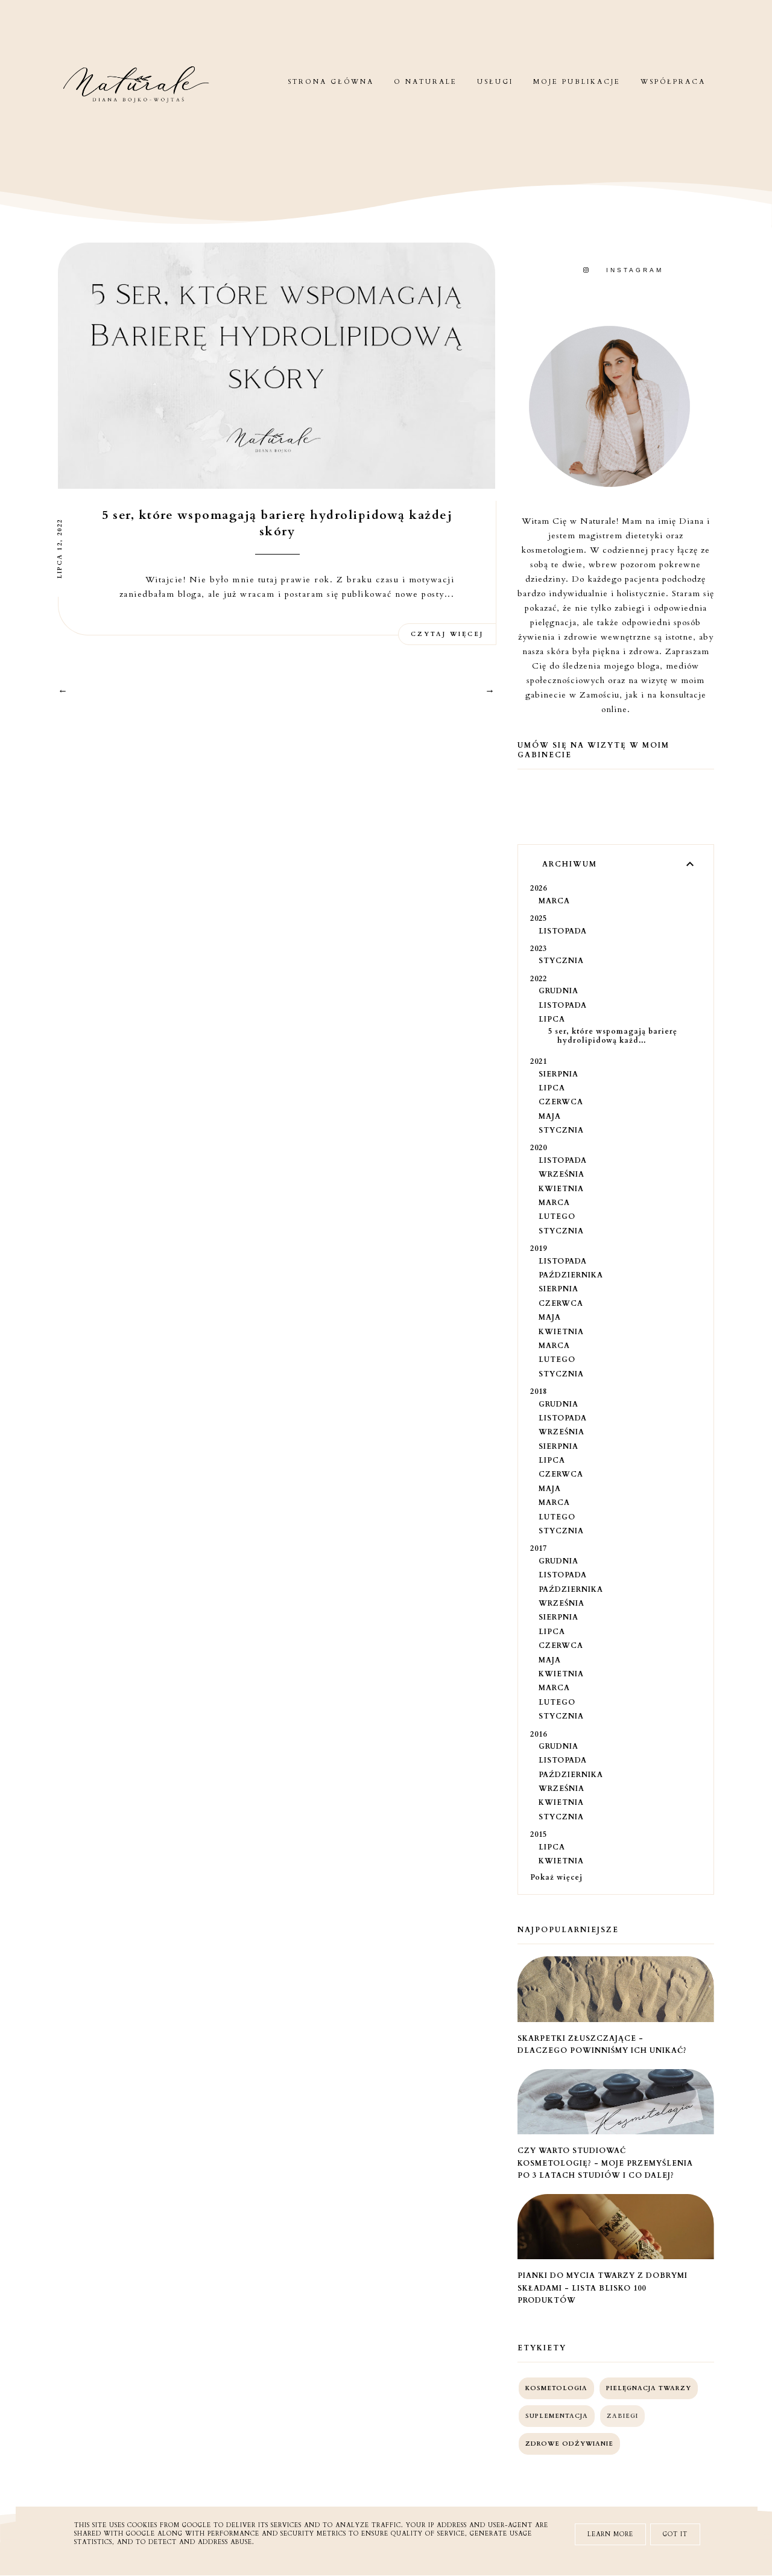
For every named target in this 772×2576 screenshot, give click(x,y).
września (562, 1174)
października (571, 1275)
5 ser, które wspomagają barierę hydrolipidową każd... (613, 1035)
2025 (539, 918)
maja (550, 1116)
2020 (539, 1148)
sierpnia (558, 1074)
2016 (539, 1734)
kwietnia (561, 1189)
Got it (675, 2534)
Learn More (610, 2534)
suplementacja (557, 2416)
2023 (539, 949)
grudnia (558, 991)
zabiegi (622, 2416)
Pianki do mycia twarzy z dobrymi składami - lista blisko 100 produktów (603, 2288)
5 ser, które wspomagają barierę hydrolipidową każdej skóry (277, 523)
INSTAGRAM (635, 270)
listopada (563, 931)
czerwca (561, 1102)
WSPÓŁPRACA (673, 82)
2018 (539, 1391)
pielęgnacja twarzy (649, 2388)
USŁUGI (495, 82)
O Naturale (426, 82)
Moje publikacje (577, 82)
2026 (539, 888)
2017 (539, 1548)
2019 (539, 1248)
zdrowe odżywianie (569, 2444)
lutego (557, 1216)
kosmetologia (556, 2388)
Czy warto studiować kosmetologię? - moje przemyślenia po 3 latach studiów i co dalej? (605, 2163)
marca (554, 901)
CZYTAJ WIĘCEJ (447, 634)
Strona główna (331, 82)
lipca (552, 1019)
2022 (539, 979)
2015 (539, 1834)
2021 (539, 1061)
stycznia (561, 961)
